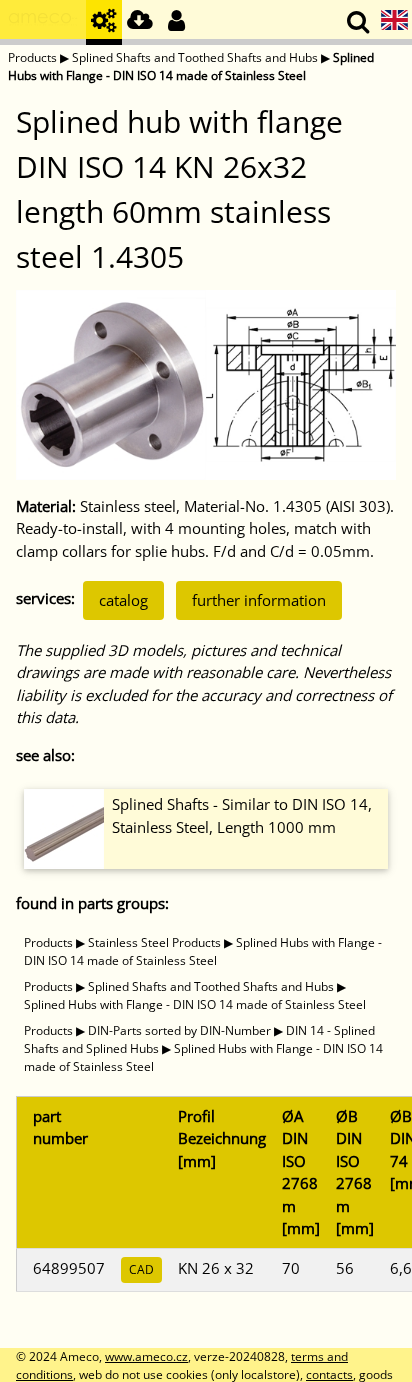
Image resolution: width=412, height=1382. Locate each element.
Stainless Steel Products (154, 942)
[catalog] (104, 22)
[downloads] (140, 22)
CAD (141, 1269)
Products (32, 57)
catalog (123, 600)
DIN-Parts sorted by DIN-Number (179, 1030)
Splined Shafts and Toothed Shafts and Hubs (195, 57)
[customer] (176, 22)
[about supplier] (43, 22)
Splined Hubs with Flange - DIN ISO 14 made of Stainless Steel (191, 66)
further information (259, 600)
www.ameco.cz (146, 1356)
